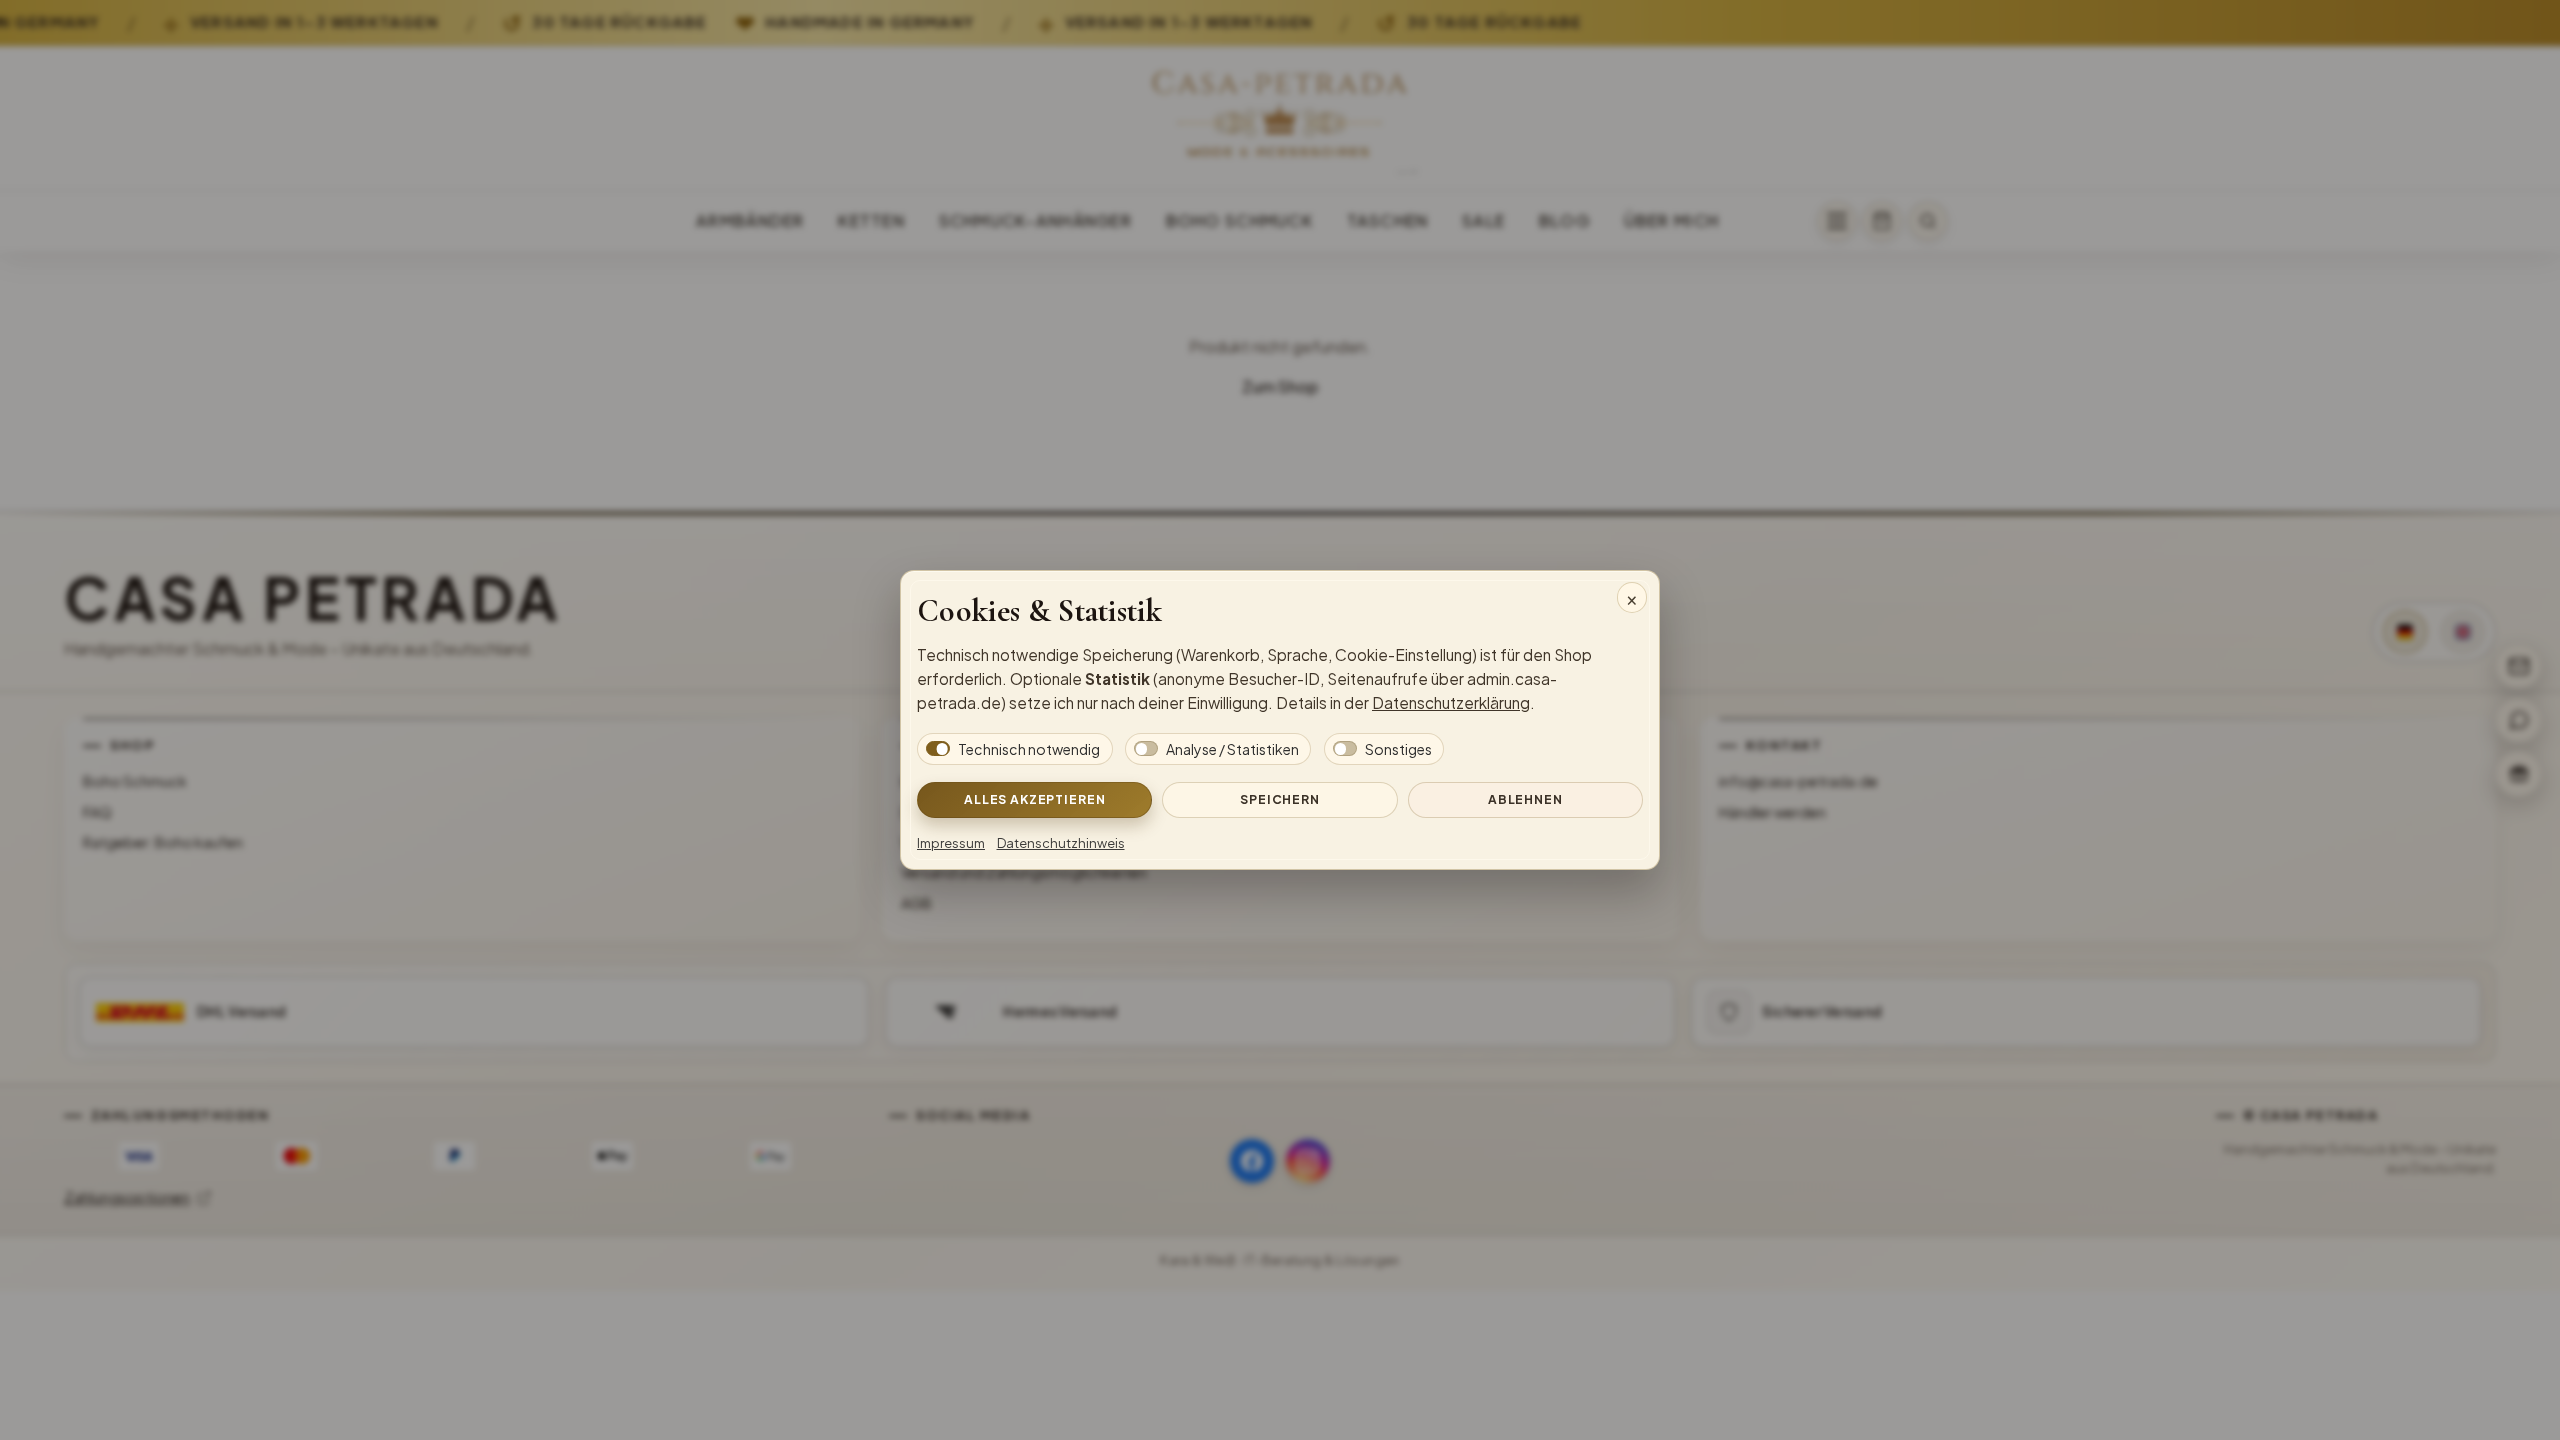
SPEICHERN (1280, 799)
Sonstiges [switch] (1398, 749)
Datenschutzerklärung (1451, 702)
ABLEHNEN (1525, 799)
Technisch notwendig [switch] (1029, 749)
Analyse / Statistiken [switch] (1232, 749)
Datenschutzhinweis (1061, 843)
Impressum (951, 843)
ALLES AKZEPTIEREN (1034, 799)
